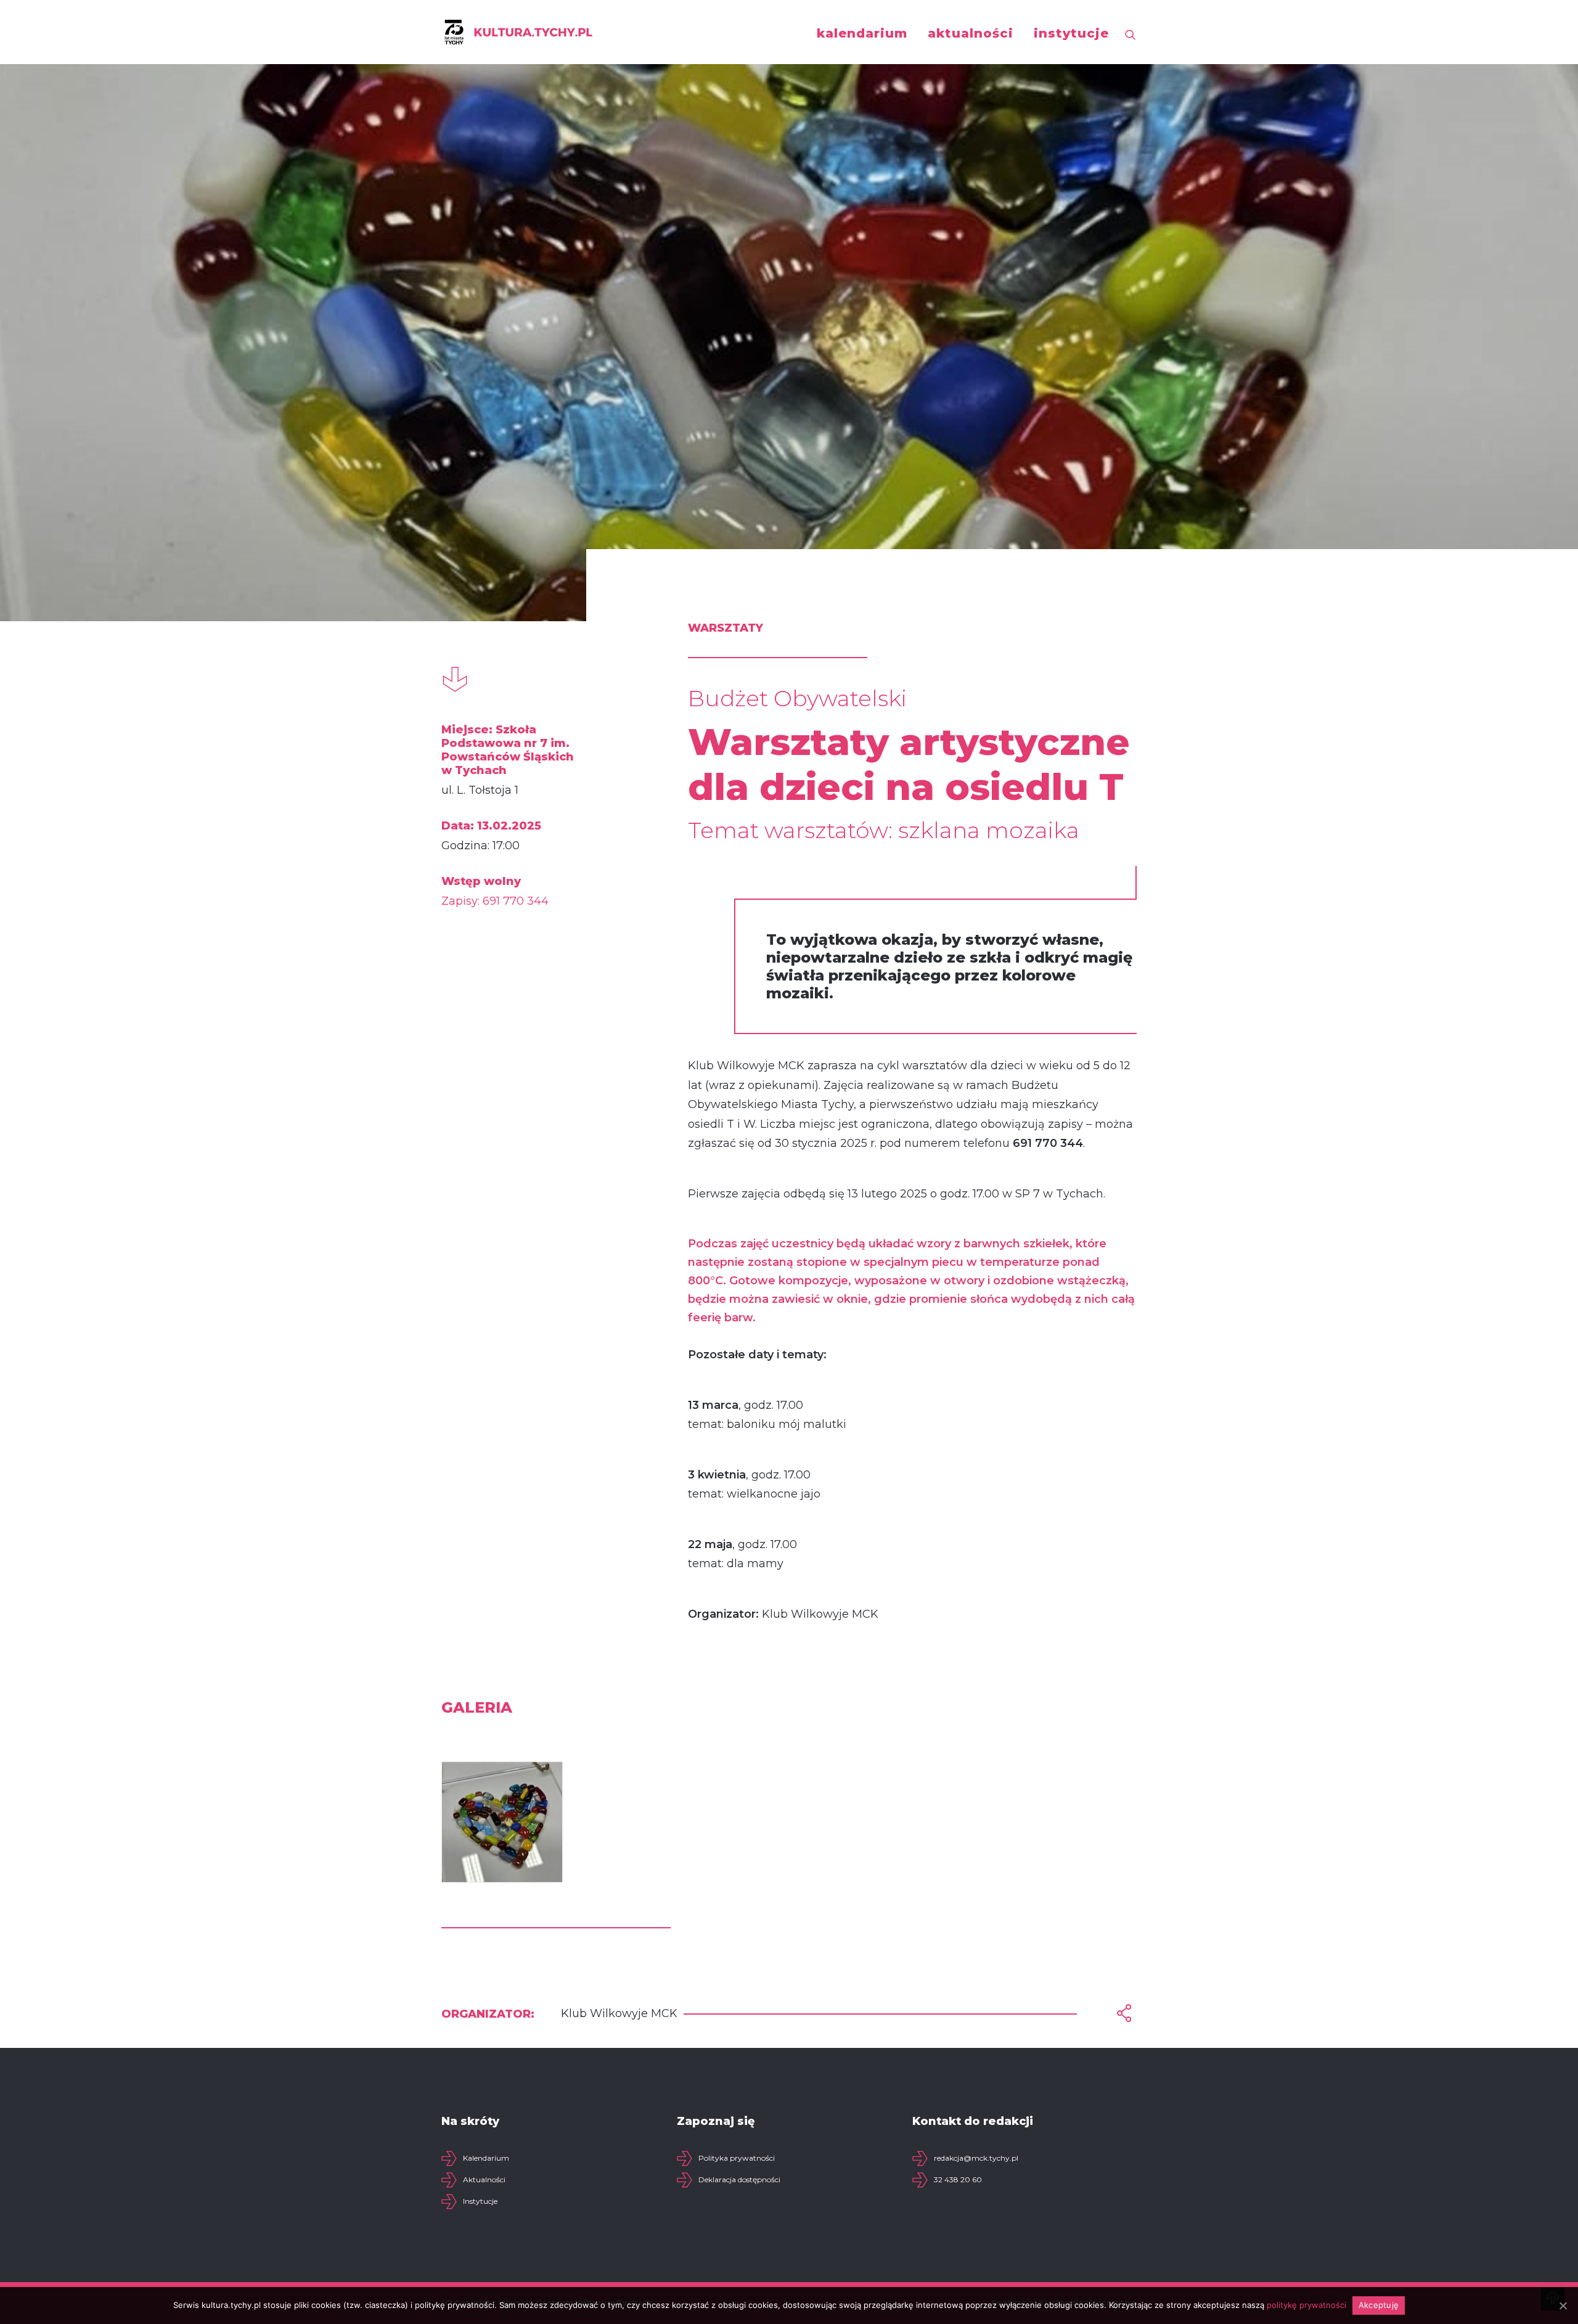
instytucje (1071, 33)
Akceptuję (1379, 2305)
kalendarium (862, 33)
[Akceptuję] (1563, 2306)
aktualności (971, 33)
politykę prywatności (1306, 2305)
